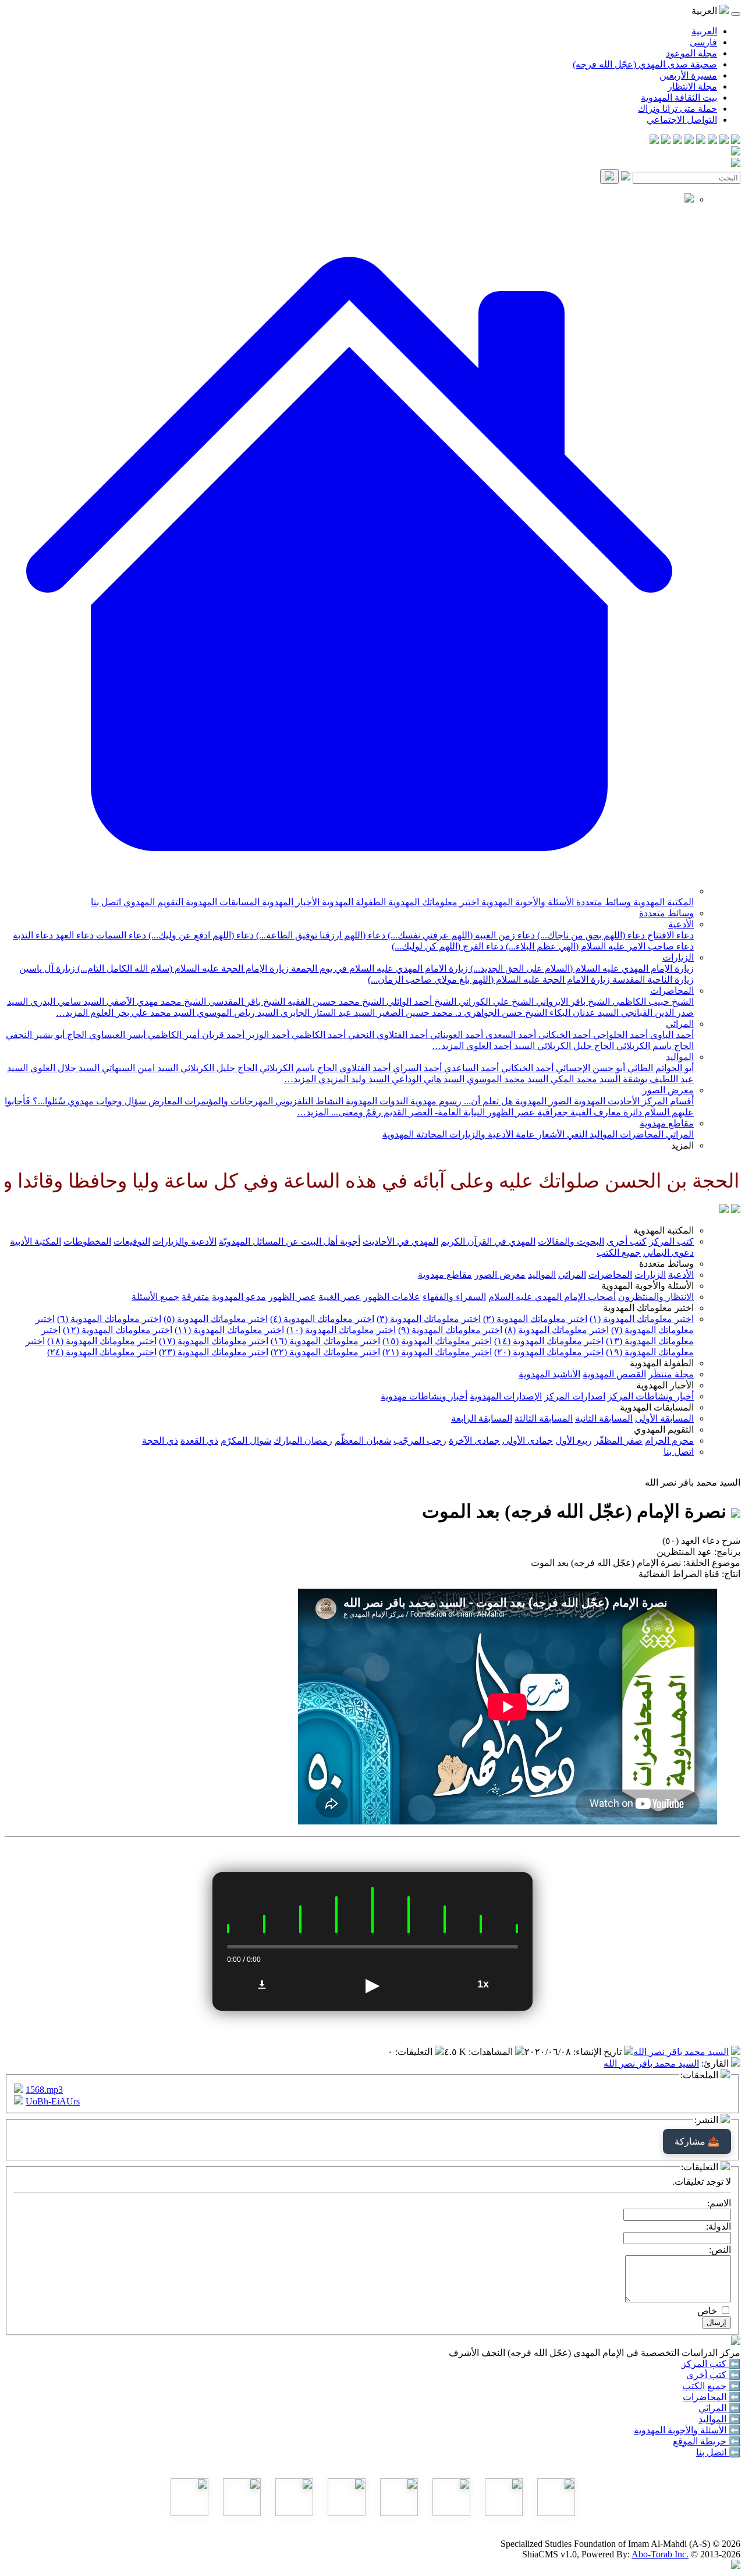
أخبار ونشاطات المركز (651, 1396)
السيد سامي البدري (66, 1002)
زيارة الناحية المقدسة (652, 979)
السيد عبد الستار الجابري (327, 1013)
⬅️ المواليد (719, 2419)
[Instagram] (701, 141)
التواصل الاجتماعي (682, 120)
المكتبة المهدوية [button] (664, 1230)
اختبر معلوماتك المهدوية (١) (642, 1319)
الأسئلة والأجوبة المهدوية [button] (648, 1286)
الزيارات (678, 957)
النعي (576, 1134)
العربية (704, 31)
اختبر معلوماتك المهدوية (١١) (229, 1330)
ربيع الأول (574, 1441)
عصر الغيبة (340, 1297)
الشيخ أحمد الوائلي (420, 1002)
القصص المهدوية (614, 1374)
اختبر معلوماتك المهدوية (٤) (322, 1319)
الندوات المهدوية (376, 1101)
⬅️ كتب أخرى (713, 2375)
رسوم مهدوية (435, 1101)
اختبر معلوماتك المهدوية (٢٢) (325, 1352)
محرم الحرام (669, 1441)
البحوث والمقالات (571, 1241)
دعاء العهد (73, 935)
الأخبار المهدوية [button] (665, 1385)
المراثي (680, 1024)
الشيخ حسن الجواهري (504, 1013)
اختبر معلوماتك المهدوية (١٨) (102, 1341)
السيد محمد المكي (584, 1079)
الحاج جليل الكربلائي (574, 1046)
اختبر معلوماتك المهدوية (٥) (216, 1319)
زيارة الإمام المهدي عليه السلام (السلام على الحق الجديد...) (581, 968)
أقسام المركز (667, 1101)
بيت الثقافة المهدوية (679, 98)
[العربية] (724, 1210)
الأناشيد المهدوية (549, 1374)
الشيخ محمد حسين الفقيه (335, 1002)
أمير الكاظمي (173, 1035)
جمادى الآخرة (474, 1441)
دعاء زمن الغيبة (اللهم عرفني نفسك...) (460, 935)
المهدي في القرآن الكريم (488, 1241)
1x (483, 1984)
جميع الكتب (619, 1252)
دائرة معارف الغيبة (605, 1112)
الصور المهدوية (542, 1101)
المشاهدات (492, 2052)
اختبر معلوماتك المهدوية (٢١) (437, 1352)
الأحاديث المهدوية (606, 1101)
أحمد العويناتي (455, 1035)
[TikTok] (666, 141)
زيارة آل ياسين (47, 968)
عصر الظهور (292, 1297)
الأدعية (681, 924)
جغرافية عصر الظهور (526, 1112)
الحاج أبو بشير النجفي (46, 1035)
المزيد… (72, 1013)
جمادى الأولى (528, 1441)
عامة (524, 1134)
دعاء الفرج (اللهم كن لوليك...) (448, 946)
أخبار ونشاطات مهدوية (424, 1396)
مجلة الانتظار (692, 86)
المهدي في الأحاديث (400, 1241)
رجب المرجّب (420, 1441)
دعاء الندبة (33, 935)
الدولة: (719, 2226)
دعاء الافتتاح (669, 935)
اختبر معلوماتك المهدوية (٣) (429, 1319)
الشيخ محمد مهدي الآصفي (155, 1002)
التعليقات (415, 2052)
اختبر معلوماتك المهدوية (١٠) (341, 1330)
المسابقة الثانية (604, 1418)
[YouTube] (689, 141)
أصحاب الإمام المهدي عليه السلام (552, 1297)
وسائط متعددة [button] (666, 1264)
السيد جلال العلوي (64, 1068)
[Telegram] (724, 141)
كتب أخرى (627, 1241)
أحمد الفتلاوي (364, 1068)
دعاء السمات (120, 935)
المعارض (164, 1101)
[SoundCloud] (677, 141)
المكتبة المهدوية (662, 902)
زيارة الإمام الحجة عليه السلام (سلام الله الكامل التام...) (182, 968)
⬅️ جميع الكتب (711, 2386)
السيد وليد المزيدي (353, 1079)
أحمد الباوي (671, 1035)
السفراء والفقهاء (454, 1297)
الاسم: (719, 2203)
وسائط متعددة (602, 902)
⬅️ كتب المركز (711, 2364)
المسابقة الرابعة (482, 1418)
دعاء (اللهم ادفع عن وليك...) (200, 935)
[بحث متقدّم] (626, 177)
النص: (720, 2250)
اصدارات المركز (575, 1396)
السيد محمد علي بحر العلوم (141, 1013)
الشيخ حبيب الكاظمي (652, 1002)
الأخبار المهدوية (290, 902)
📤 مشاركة (697, 2141)
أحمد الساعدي (470, 1068)
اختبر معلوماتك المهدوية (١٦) (325, 1341)
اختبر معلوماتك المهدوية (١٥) (437, 1341)
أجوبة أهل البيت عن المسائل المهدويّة (290, 1241)
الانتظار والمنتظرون (656, 1297)
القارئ (716, 2063)
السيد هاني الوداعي (427, 1079)
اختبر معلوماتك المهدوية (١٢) (118, 1330)
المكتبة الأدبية (36, 1241)
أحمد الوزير (267, 1035)
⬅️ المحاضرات (712, 2397)
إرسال (716, 2322)
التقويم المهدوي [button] (664, 1429)
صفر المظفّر (618, 1441)
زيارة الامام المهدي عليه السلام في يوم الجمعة (378, 968)
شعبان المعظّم (363, 1441)
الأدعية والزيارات (480, 1134)
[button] (349, 891)
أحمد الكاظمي (317, 1035)
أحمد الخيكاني (563, 1035)
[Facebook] (736, 141)
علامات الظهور (392, 1297)
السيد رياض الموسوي (236, 1013)
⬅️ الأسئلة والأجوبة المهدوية (687, 2430)
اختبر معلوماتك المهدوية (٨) (557, 1330)
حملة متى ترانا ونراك (677, 109)
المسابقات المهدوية (221, 902)
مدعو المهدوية (239, 1297)
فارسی (703, 42)
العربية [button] (705, 11)
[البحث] (609, 177)
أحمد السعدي (510, 1035)
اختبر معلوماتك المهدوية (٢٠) (549, 1352)
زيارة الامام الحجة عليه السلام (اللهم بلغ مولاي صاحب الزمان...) (489, 979)
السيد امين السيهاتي (139, 1068)
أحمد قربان (222, 1035)
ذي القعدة (199, 1441)
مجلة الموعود (691, 53)
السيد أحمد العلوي (499, 1046)
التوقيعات (132, 1241)
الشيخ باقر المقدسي (246, 1002)
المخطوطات (87, 1241)
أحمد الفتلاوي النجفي (387, 1035)
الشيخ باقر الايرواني (572, 1002)
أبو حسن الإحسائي (589, 1068)
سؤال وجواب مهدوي (106, 1101)
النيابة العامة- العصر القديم (433, 1112)
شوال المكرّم (246, 1441)
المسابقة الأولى (664, 1418)
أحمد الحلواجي (619, 1035)
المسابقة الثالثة (544, 1418)
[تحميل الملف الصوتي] (262, 1985)
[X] (712, 141)
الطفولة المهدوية (353, 902)
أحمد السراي (416, 1068)
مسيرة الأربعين (688, 75)
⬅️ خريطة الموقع (707, 2441)
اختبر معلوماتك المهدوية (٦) (109, 1319)
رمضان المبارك (303, 1441)
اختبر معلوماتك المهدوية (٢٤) (102, 1352)
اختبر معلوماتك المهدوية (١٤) (549, 1341)
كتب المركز (671, 1241)
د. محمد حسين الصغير (418, 1013)
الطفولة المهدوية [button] (662, 1363)
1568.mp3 (44, 2090)
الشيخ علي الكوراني (495, 1002)
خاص (707, 2311)
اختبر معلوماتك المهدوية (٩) (450, 1330)
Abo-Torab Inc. (660, 2554)
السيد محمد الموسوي (506, 1079)
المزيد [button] (682, 1145)
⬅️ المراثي (719, 2408)
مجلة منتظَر (671, 1374)
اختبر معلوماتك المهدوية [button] (648, 1308)
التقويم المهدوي (152, 902)
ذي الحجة (160, 1441)
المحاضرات (672, 991)
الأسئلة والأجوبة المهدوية (526, 902)
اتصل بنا (106, 902)
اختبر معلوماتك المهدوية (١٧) (214, 1341)
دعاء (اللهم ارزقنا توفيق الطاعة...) (320, 935)
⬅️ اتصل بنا (718, 2452)
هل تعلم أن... (487, 1101)
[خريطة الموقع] (654, 141)
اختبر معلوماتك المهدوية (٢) (535, 1319)
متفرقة (196, 1297)
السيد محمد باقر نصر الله (681, 2052)
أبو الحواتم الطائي (659, 1068)
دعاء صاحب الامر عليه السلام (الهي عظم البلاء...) (599, 946)
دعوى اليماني (668, 1252)
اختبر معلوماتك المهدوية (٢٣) (214, 1352)
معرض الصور (668, 1090)
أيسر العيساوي (116, 1035)
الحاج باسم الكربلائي (654, 1046)
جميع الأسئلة (155, 1297)
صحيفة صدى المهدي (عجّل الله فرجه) (645, 64)
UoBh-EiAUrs (53, 2101)
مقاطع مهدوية (667, 1123)
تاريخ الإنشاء (599, 2052)
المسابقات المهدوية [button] (657, 1407)
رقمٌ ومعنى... (355, 1112)
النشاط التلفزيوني (308, 1101)
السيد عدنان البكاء (583, 1013)
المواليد (680, 1057)
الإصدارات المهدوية (506, 1396)
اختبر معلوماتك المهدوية (432, 902)
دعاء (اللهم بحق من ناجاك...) (590, 935)
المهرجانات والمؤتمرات (228, 1101)
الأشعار (550, 1134)
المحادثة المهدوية (415, 1134)
